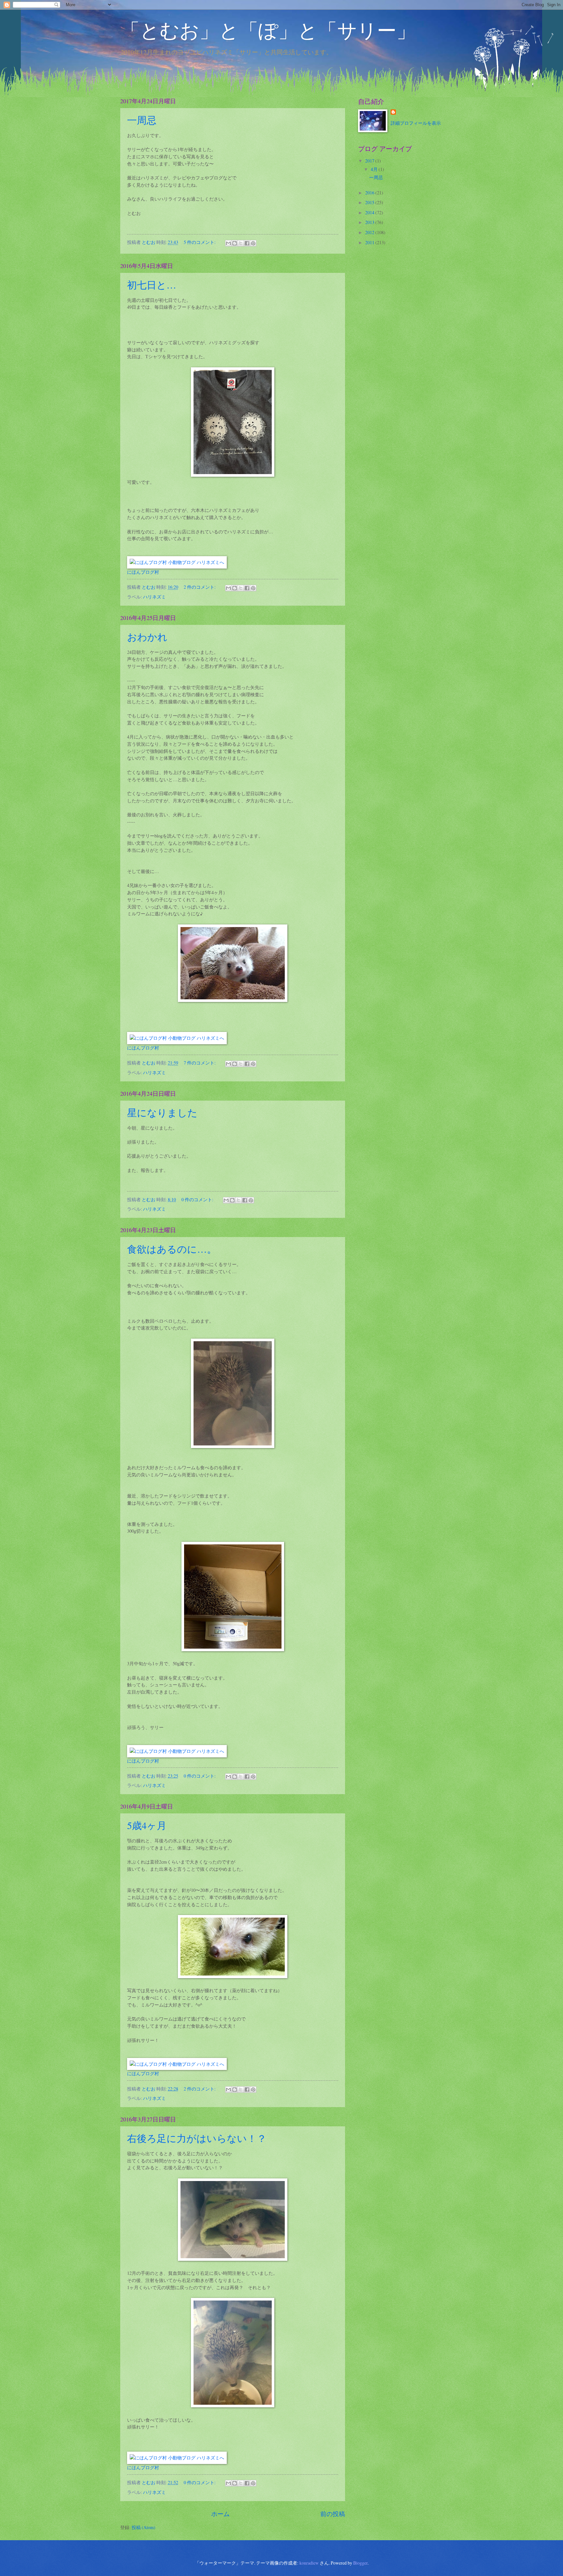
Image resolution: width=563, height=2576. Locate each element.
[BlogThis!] (235, 243)
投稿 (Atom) (144, 2527)
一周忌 (142, 120)
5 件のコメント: (200, 242)
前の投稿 (333, 2514)
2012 (370, 232)
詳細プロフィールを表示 (416, 123)
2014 (370, 212)
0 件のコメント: (198, 1199)
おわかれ (152, 637)
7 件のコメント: (200, 1063)
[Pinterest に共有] (253, 243)
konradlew (309, 2563)
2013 (370, 222)
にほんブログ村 (143, 572)
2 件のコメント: (200, 587)
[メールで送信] (228, 243)
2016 (370, 193)
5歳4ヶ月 (147, 1825)
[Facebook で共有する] (247, 243)
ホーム (220, 2514)
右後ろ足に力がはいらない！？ (197, 2138)
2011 (370, 242)
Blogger (360, 2563)
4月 (375, 169)
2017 (370, 161)
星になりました (162, 1112)
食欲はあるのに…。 (172, 1249)
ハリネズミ (154, 597)
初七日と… (152, 285)
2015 (370, 202)
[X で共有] (241, 243)
